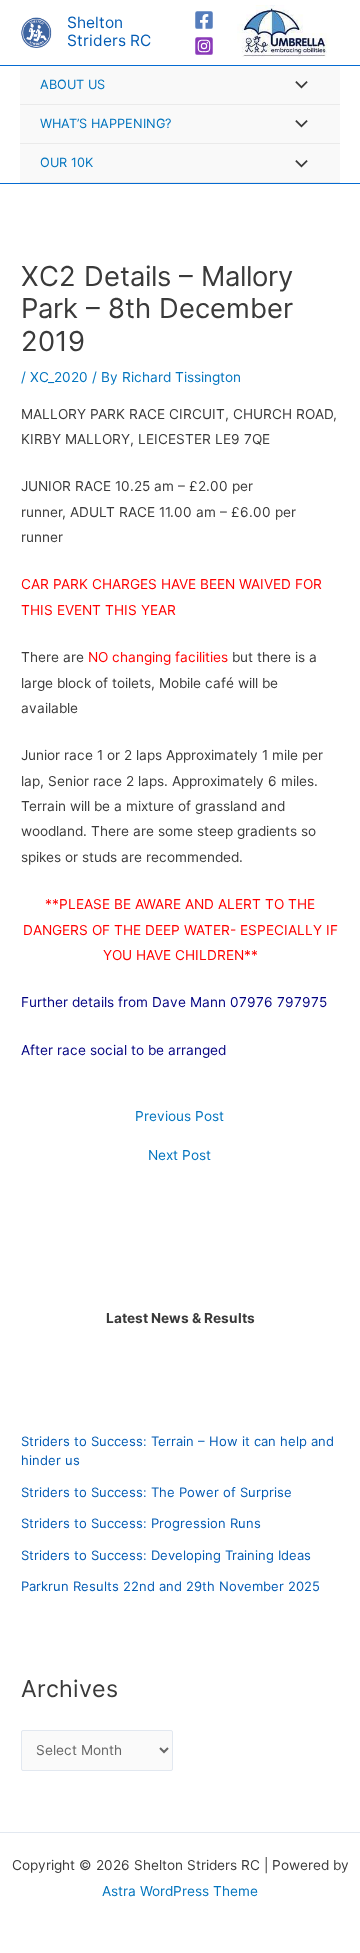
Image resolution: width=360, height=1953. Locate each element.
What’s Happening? (105, 123)
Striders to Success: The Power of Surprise (156, 1492)
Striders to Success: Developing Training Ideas (166, 1555)
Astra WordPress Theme (180, 1891)
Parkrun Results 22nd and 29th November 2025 (170, 1586)
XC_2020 (59, 377)
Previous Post (179, 1117)
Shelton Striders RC (109, 32)
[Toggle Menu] (296, 86)
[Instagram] (204, 46)
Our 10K (66, 162)
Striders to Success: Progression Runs (141, 1523)
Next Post (179, 1156)
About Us (72, 84)
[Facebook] (204, 20)
